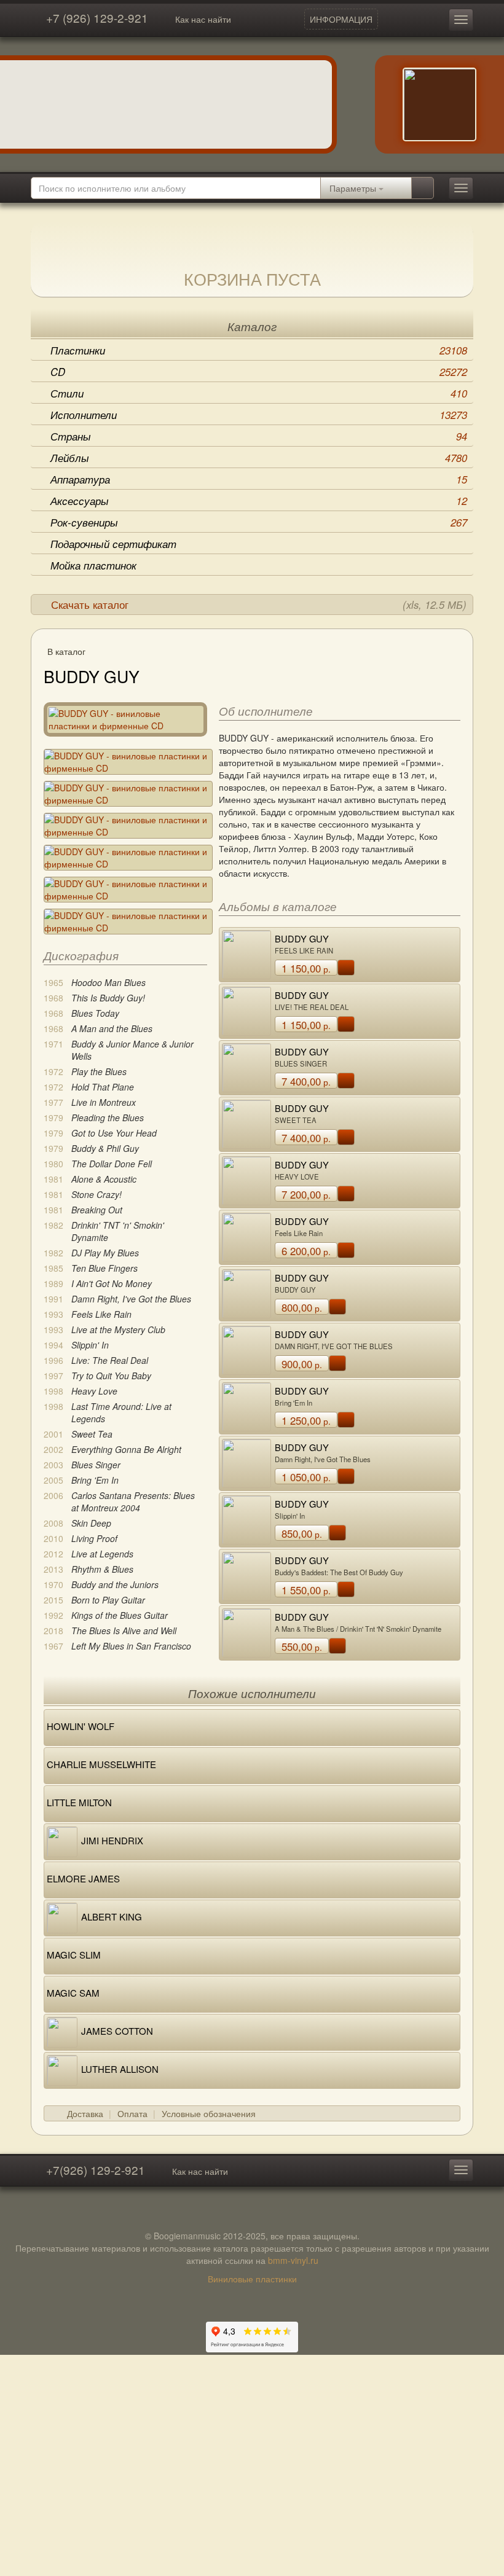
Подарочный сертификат (113, 544)
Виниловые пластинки (252, 2279)
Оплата (132, 2113)
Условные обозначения (209, 2113)
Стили (259, 393)
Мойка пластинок (93, 565)
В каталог (66, 651)
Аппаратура (259, 479)
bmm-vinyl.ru (293, 2260)
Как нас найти (203, 19)
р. (306, 968)
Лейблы (259, 458)
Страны (259, 436)
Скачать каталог (259, 605)
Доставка (85, 2113)
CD (259, 372)
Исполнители (259, 415)
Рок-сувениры (259, 522)
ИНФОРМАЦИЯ (341, 19)
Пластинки (259, 350)
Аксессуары (259, 501)
